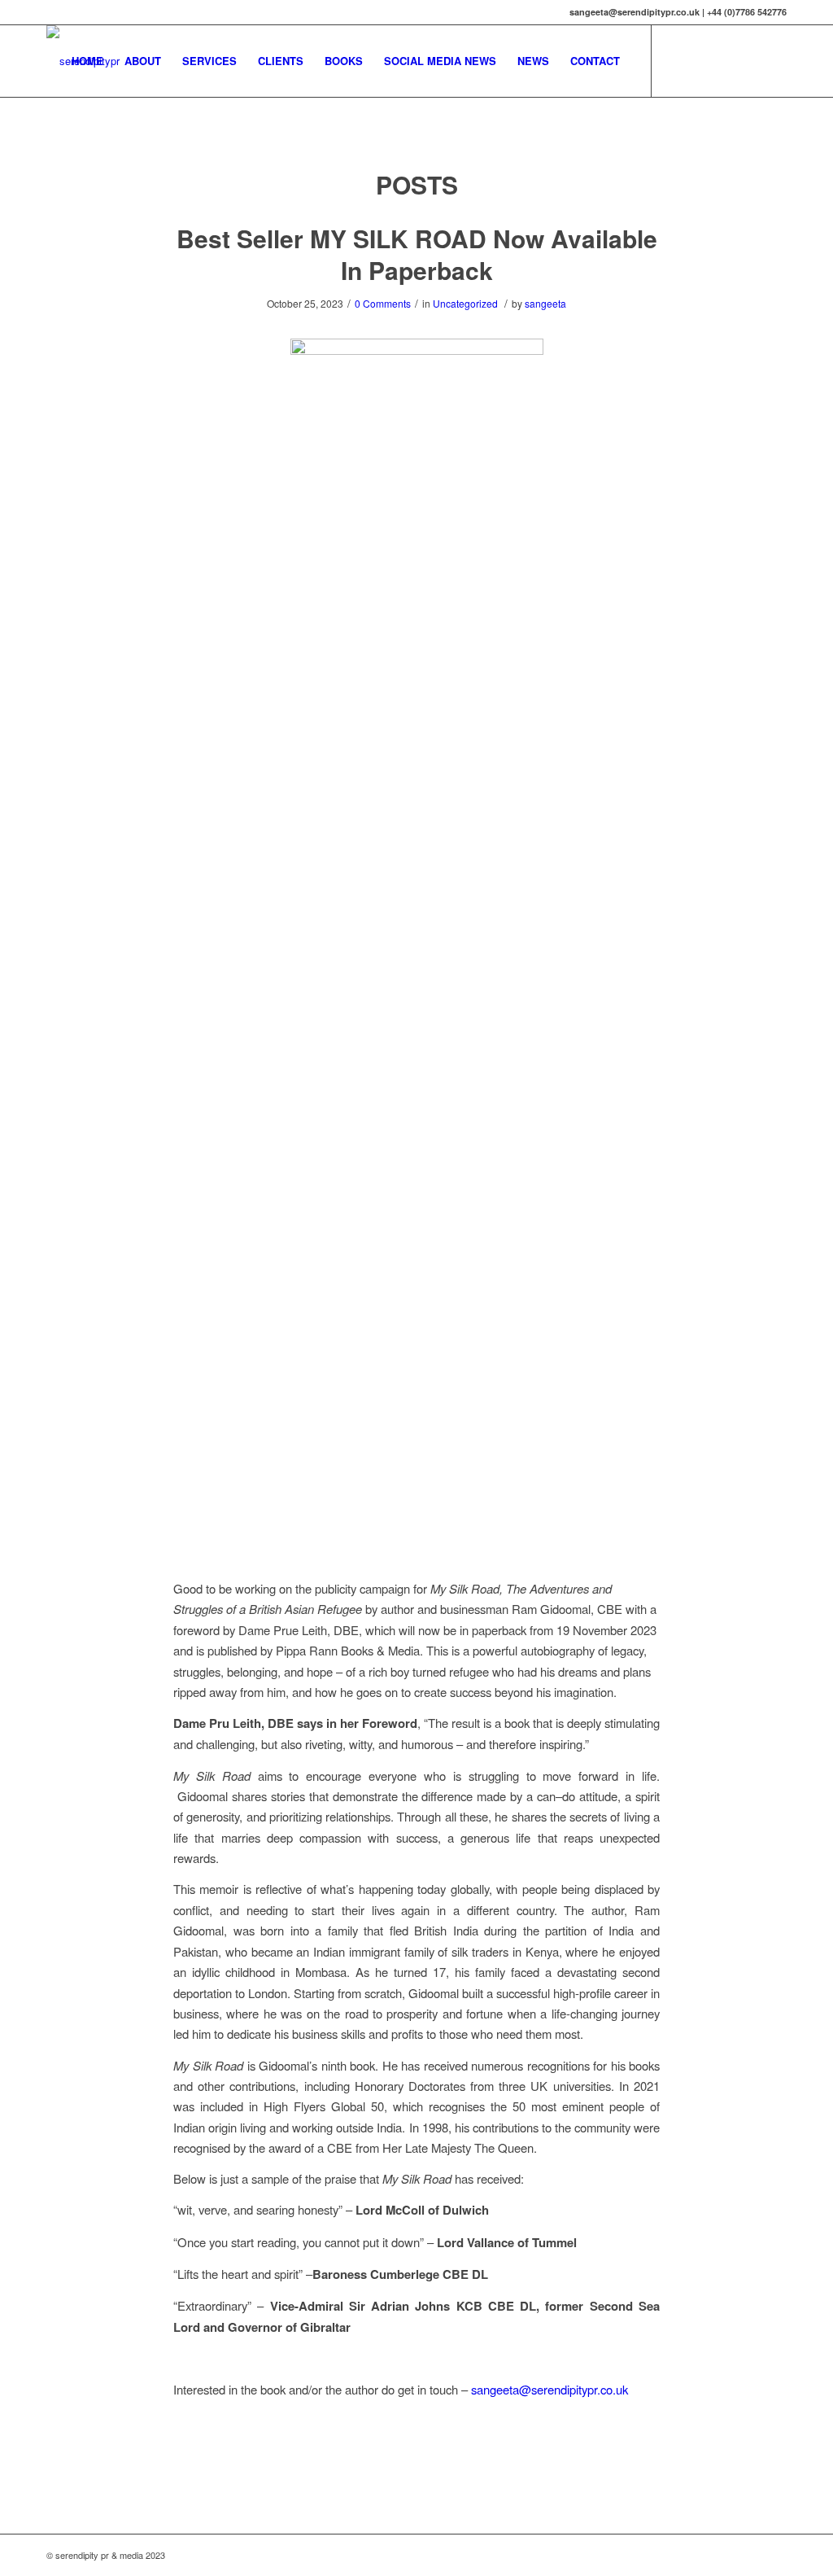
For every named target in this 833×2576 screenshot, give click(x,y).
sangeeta (545, 303)
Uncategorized (465, 303)
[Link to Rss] (774, 60)
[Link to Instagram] (726, 60)
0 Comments (383, 303)
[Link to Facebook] (701, 60)
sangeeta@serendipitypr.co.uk (550, 2389)
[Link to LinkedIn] (750, 60)
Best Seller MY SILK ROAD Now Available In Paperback (417, 254)
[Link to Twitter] (677, 60)
